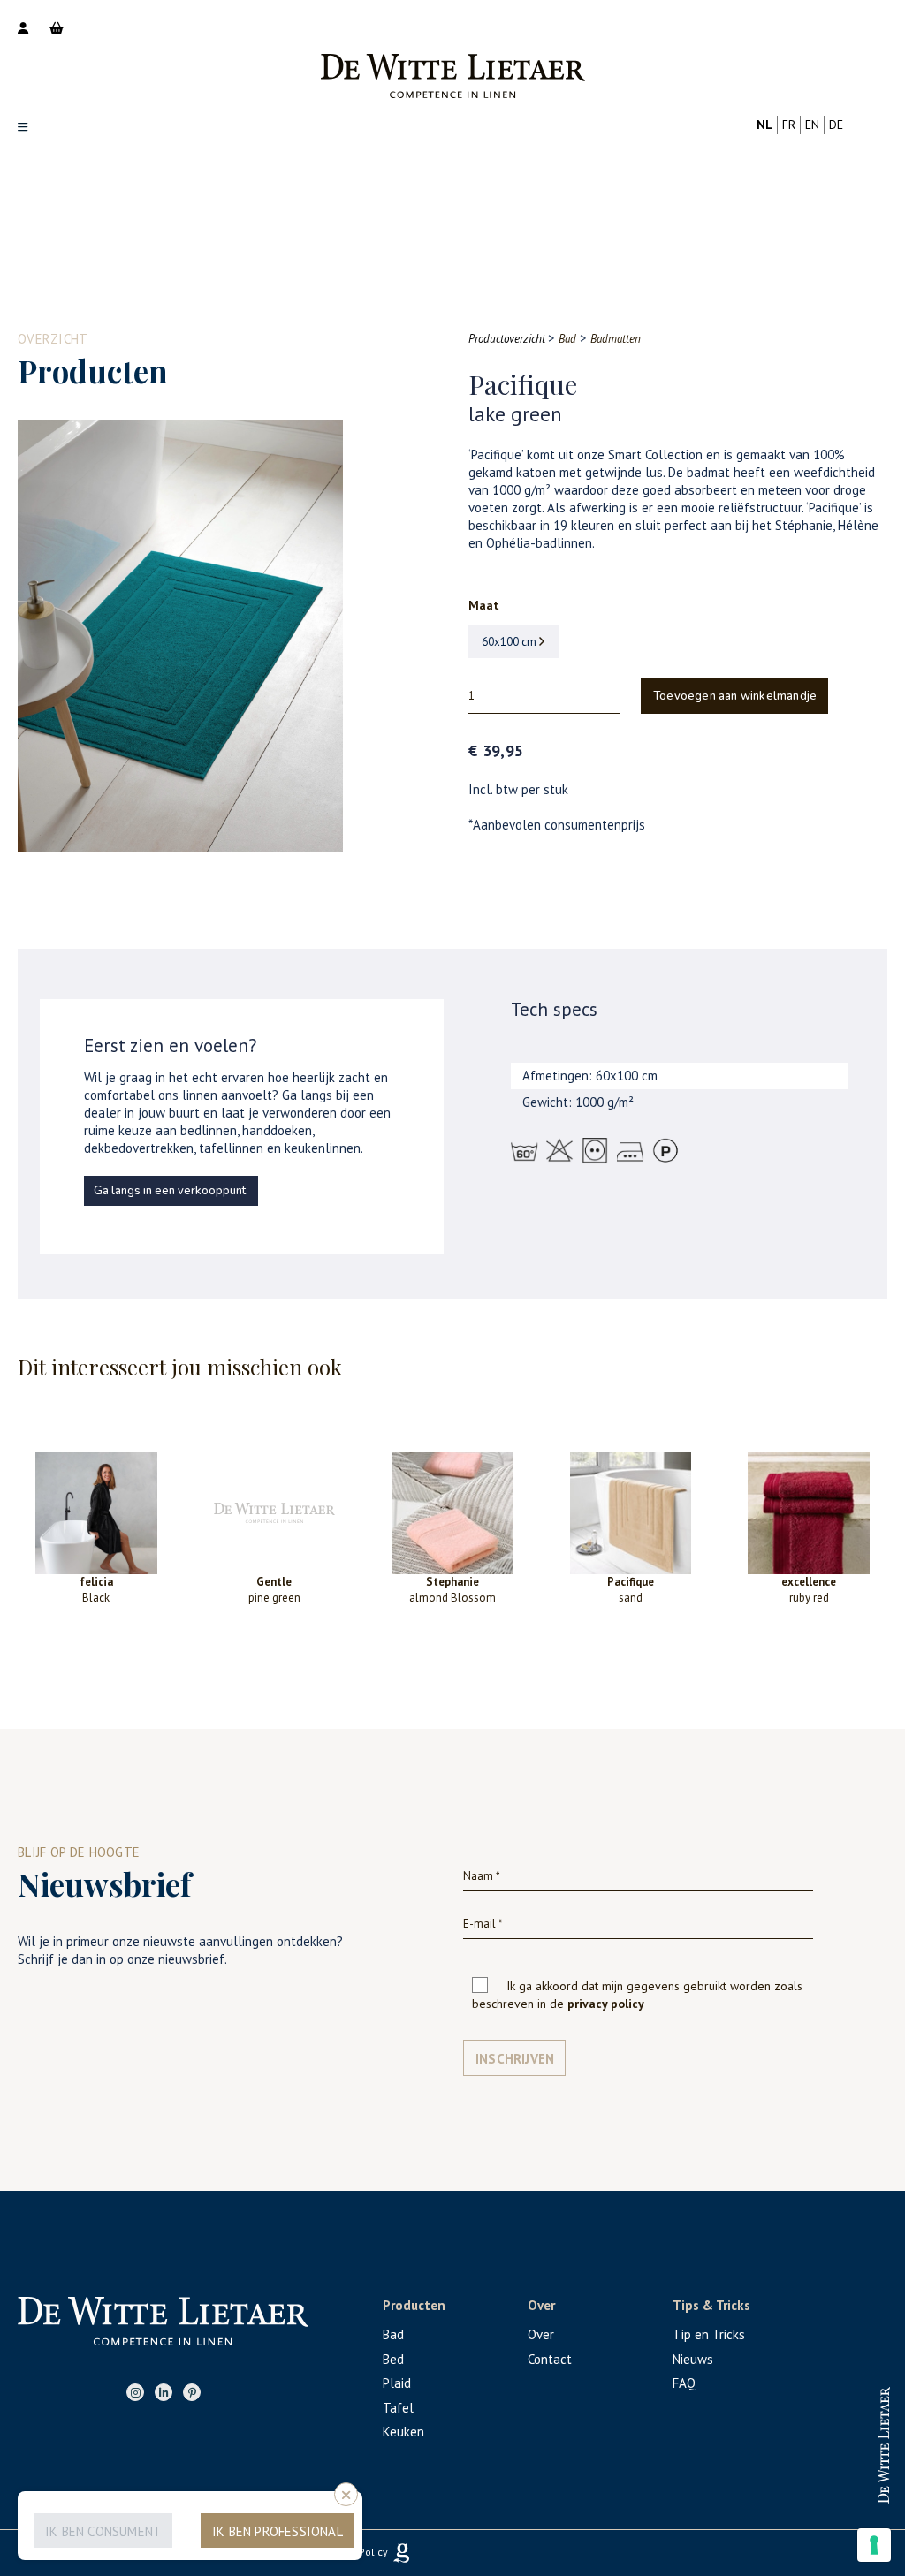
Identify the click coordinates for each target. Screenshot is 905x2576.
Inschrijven (515, 2059)
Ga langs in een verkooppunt (170, 1191)
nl (764, 125)
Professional (820, 2429)
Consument (820, 2486)
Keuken (403, 2432)
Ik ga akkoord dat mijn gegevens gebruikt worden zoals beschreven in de (637, 1995)
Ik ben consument (103, 2531)
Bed (393, 2359)
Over (541, 2334)
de (836, 125)
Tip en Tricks (709, 2334)
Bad (393, 2334)
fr (789, 125)
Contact (550, 2359)
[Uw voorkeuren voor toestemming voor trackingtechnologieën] (874, 2545)
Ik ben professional (278, 2531)
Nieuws (693, 2359)
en (812, 125)
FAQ (684, 2383)
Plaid (397, 2383)
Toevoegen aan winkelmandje (735, 696)
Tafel (398, 2408)
